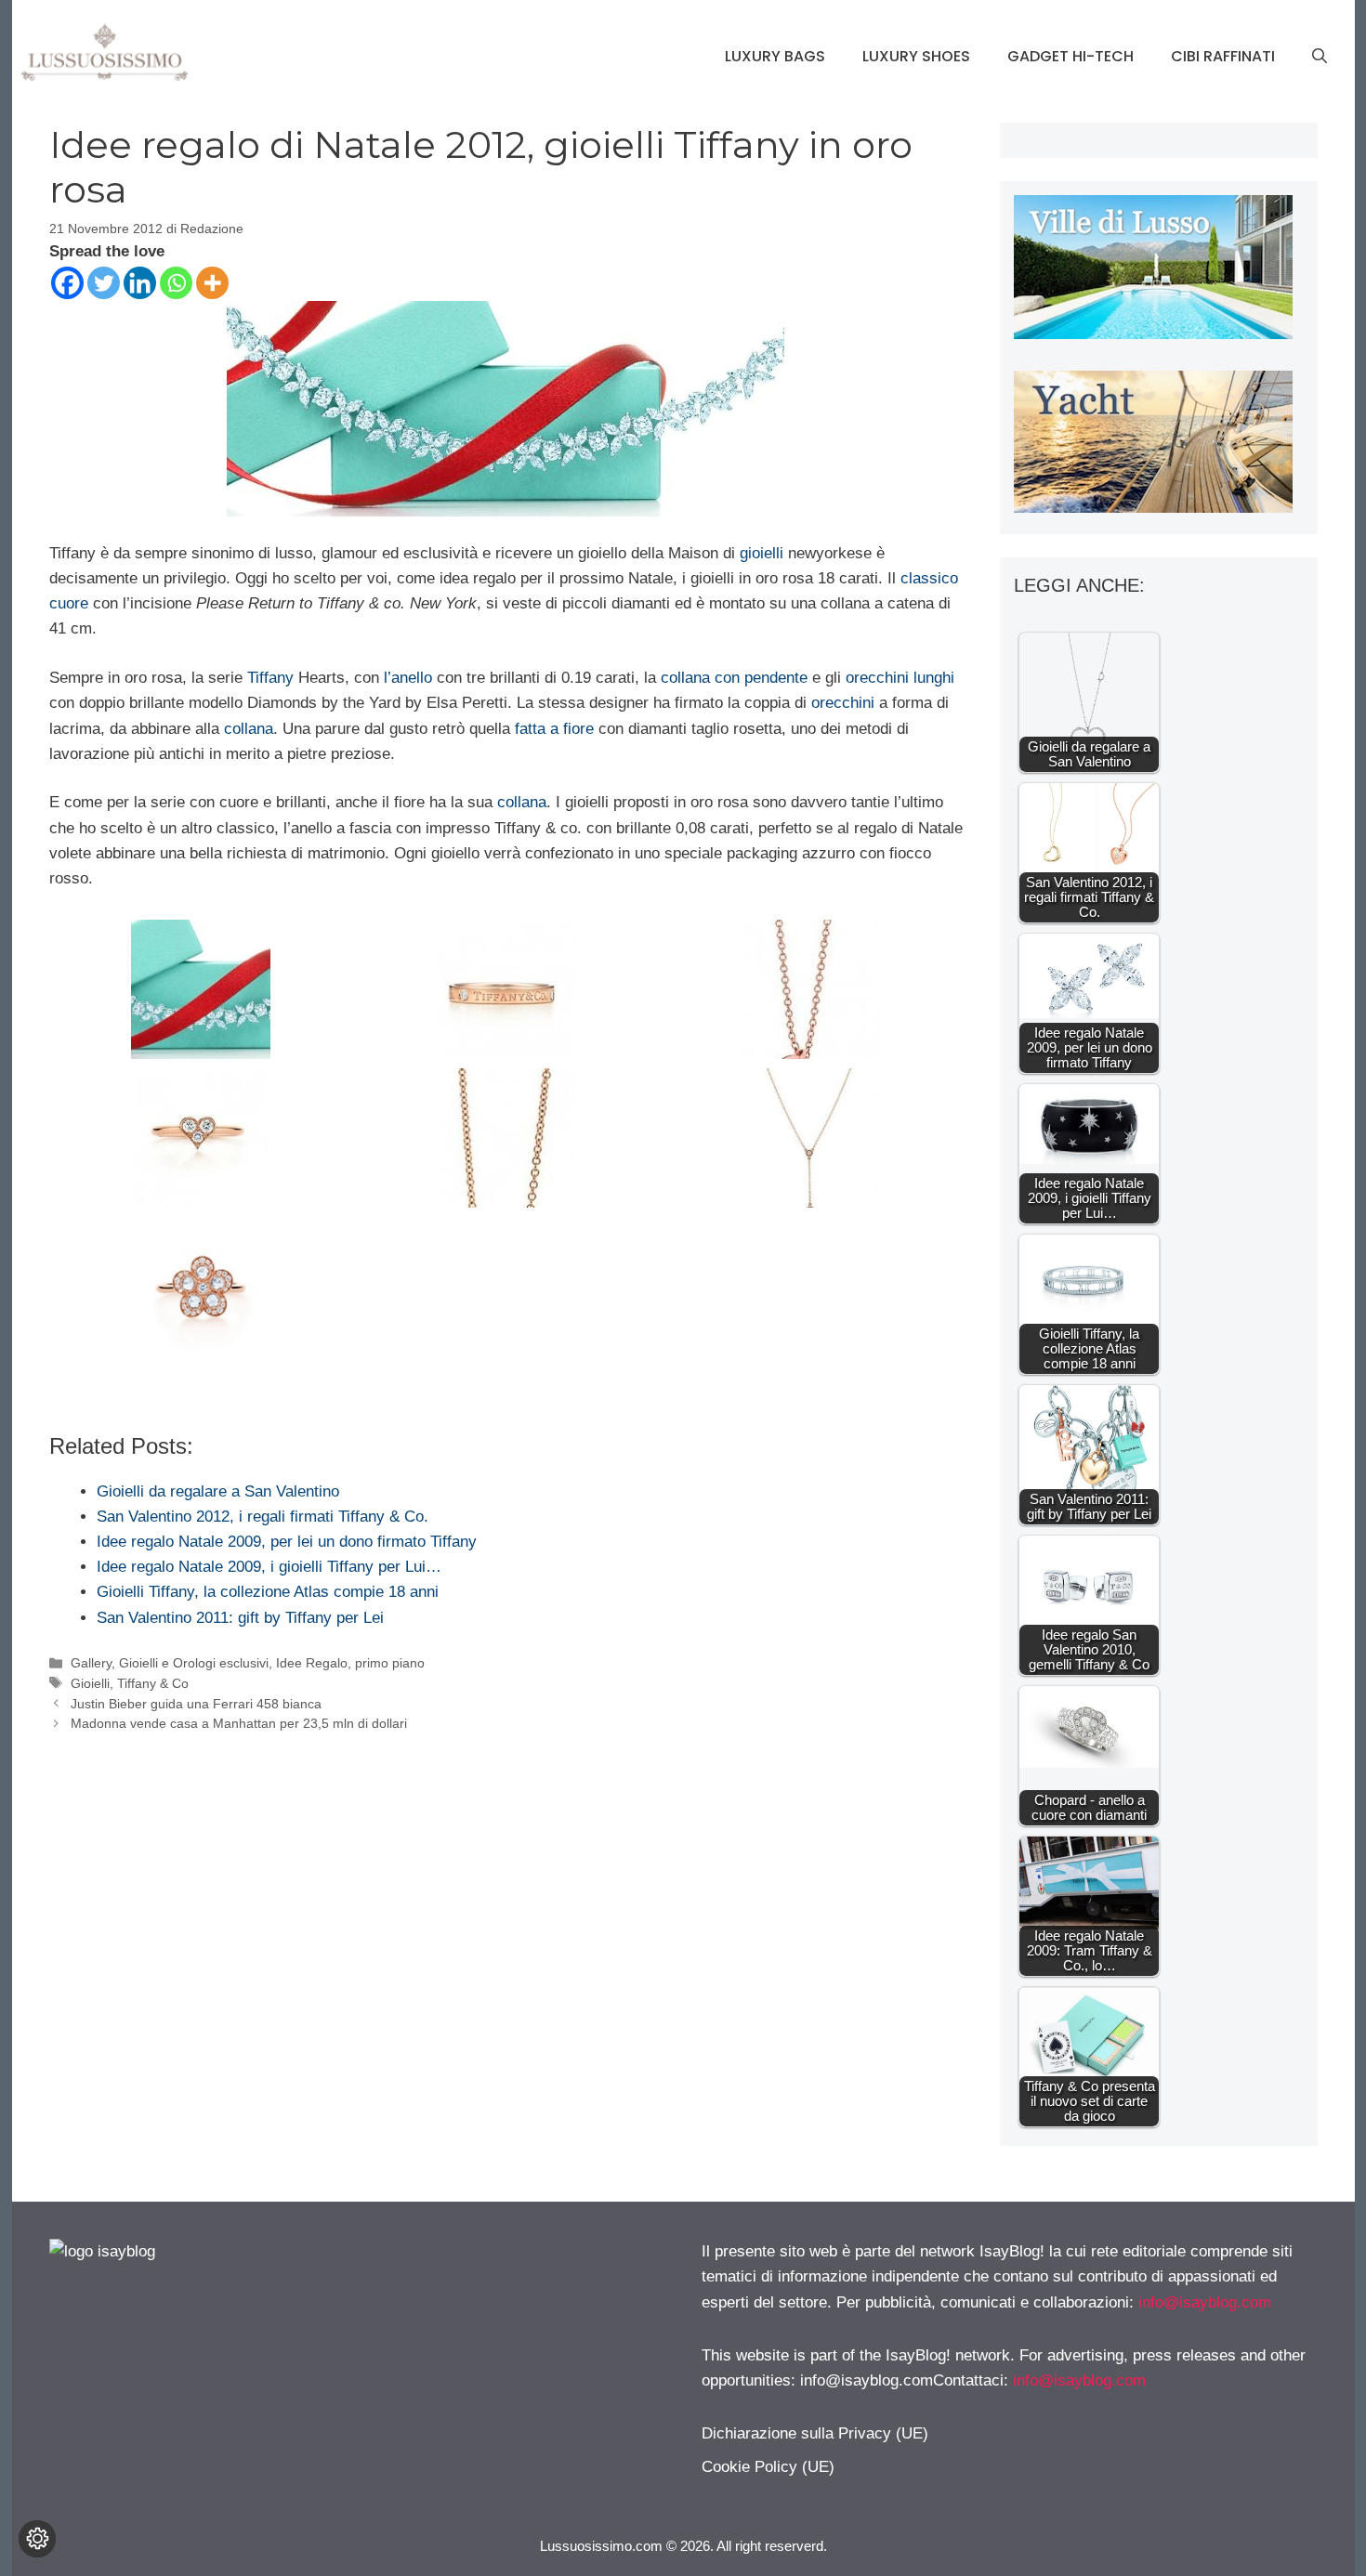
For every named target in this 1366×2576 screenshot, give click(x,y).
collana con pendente (734, 678)
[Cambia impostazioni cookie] (37, 2539)
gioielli (762, 553)
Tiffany (270, 678)
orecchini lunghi (898, 678)
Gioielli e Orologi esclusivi (194, 1663)
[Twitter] (104, 283)
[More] (212, 283)
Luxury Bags (775, 56)
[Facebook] (67, 283)
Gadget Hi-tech (1070, 56)
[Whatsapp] (176, 283)
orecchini (843, 703)
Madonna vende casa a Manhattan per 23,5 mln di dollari (239, 1723)
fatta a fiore (554, 729)
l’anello (408, 678)
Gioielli (90, 1683)
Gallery (91, 1663)
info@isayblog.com (1205, 2302)
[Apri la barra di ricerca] (1320, 57)
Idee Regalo (312, 1663)
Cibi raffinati (1223, 56)
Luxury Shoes (916, 56)
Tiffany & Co (153, 1683)
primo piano (390, 1663)
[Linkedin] (140, 283)
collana (249, 729)
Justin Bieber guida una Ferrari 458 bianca (196, 1704)
